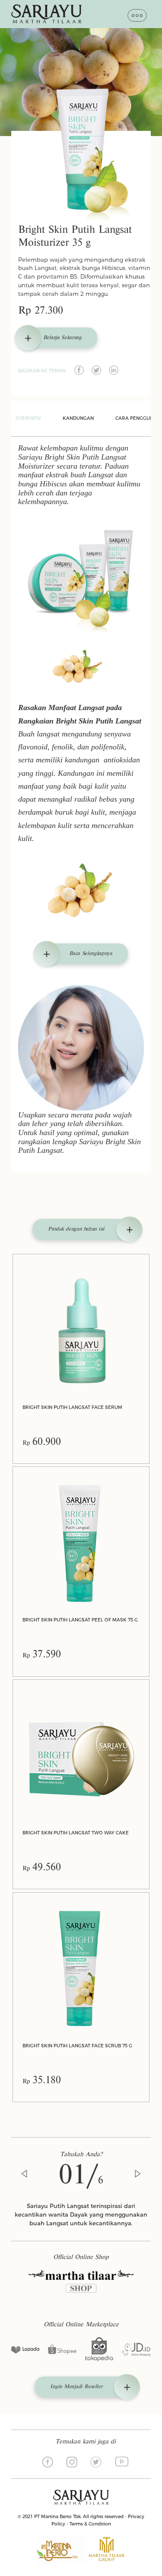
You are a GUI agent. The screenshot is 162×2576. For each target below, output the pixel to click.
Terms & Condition (90, 2524)
